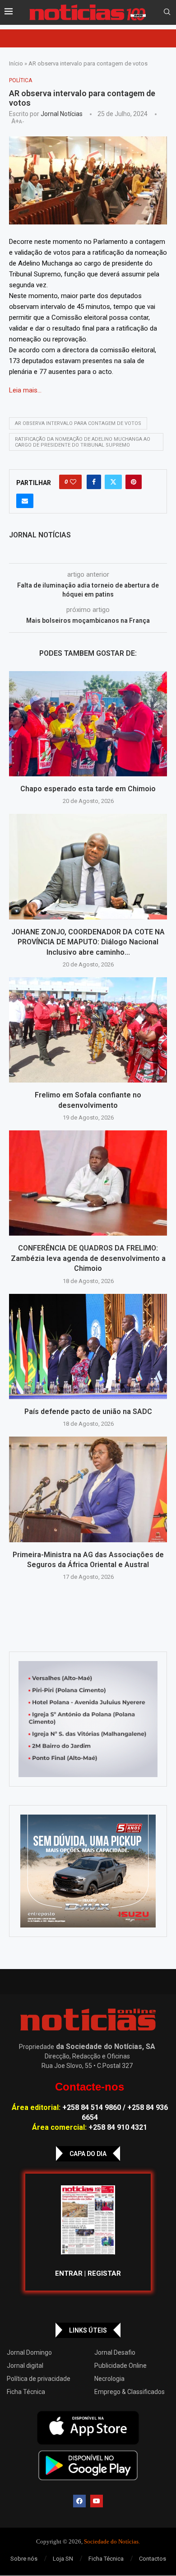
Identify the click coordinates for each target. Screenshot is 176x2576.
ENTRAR (69, 2273)
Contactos (153, 2559)
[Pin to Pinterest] (134, 482)
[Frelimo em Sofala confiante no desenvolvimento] (88, 1030)
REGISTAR (104, 2273)
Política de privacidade (39, 2379)
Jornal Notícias (62, 114)
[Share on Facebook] (94, 482)
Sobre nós (24, 2559)
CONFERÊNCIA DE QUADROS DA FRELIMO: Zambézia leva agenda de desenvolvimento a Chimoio (88, 1258)
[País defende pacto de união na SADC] (88, 1346)
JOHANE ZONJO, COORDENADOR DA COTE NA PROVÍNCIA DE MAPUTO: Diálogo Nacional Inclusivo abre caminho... (88, 942)
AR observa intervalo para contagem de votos (78, 423)
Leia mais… (25, 390)
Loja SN (63, 2559)
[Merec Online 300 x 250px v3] (88, 1871)
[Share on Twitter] (113, 482)
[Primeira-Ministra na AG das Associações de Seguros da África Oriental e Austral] (88, 1489)
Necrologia (109, 2379)
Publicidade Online (120, 2366)
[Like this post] (73, 482)
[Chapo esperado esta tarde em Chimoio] (88, 724)
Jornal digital (25, 2366)
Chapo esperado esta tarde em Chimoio (88, 789)
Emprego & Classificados (130, 2392)
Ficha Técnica (26, 2392)
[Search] (167, 12)
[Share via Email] (25, 501)
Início (16, 63)
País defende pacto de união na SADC (88, 1412)
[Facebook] (79, 2501)
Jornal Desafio (115, 2352)
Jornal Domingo (29, 2352)
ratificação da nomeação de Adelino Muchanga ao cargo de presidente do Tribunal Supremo (83, 442)
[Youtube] (97, 2501)
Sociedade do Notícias (111, 2541)
